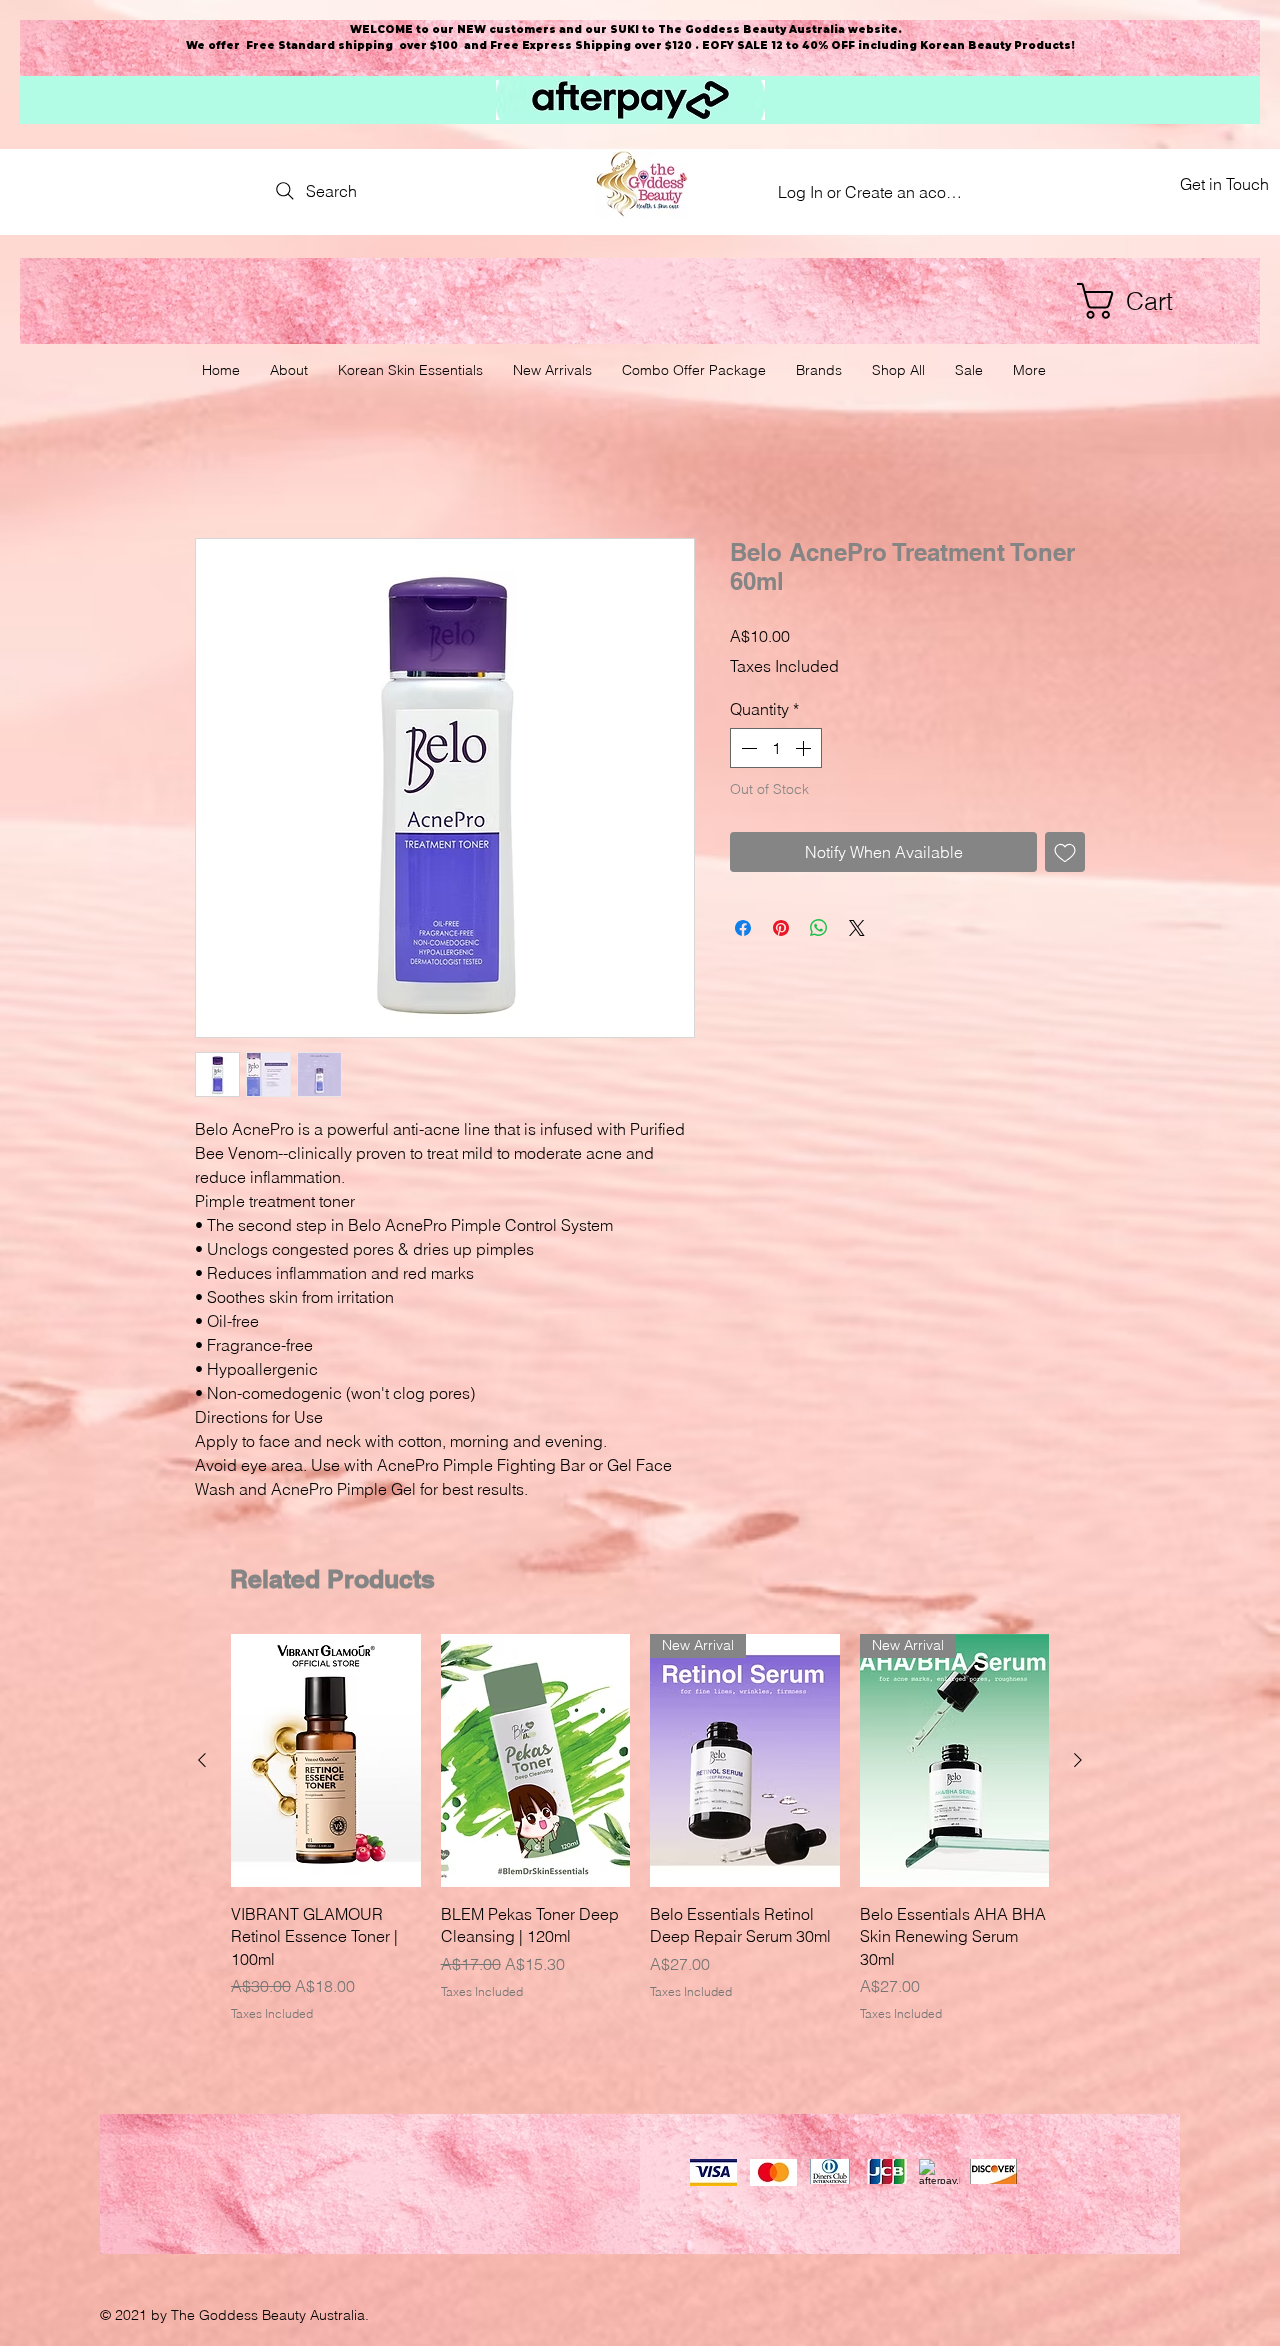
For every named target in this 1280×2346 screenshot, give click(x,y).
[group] (640, 1830)
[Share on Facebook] (743, 929)
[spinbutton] (776, 750)
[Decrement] (747, 750)
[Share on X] (857, 929)
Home (216, 468)
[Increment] (805, 750)
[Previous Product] (202, 1762)
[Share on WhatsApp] (819, 929)
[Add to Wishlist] (1065, 853)
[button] (1145, 301)
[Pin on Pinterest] (781, 929)
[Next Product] (1078, 1762)
